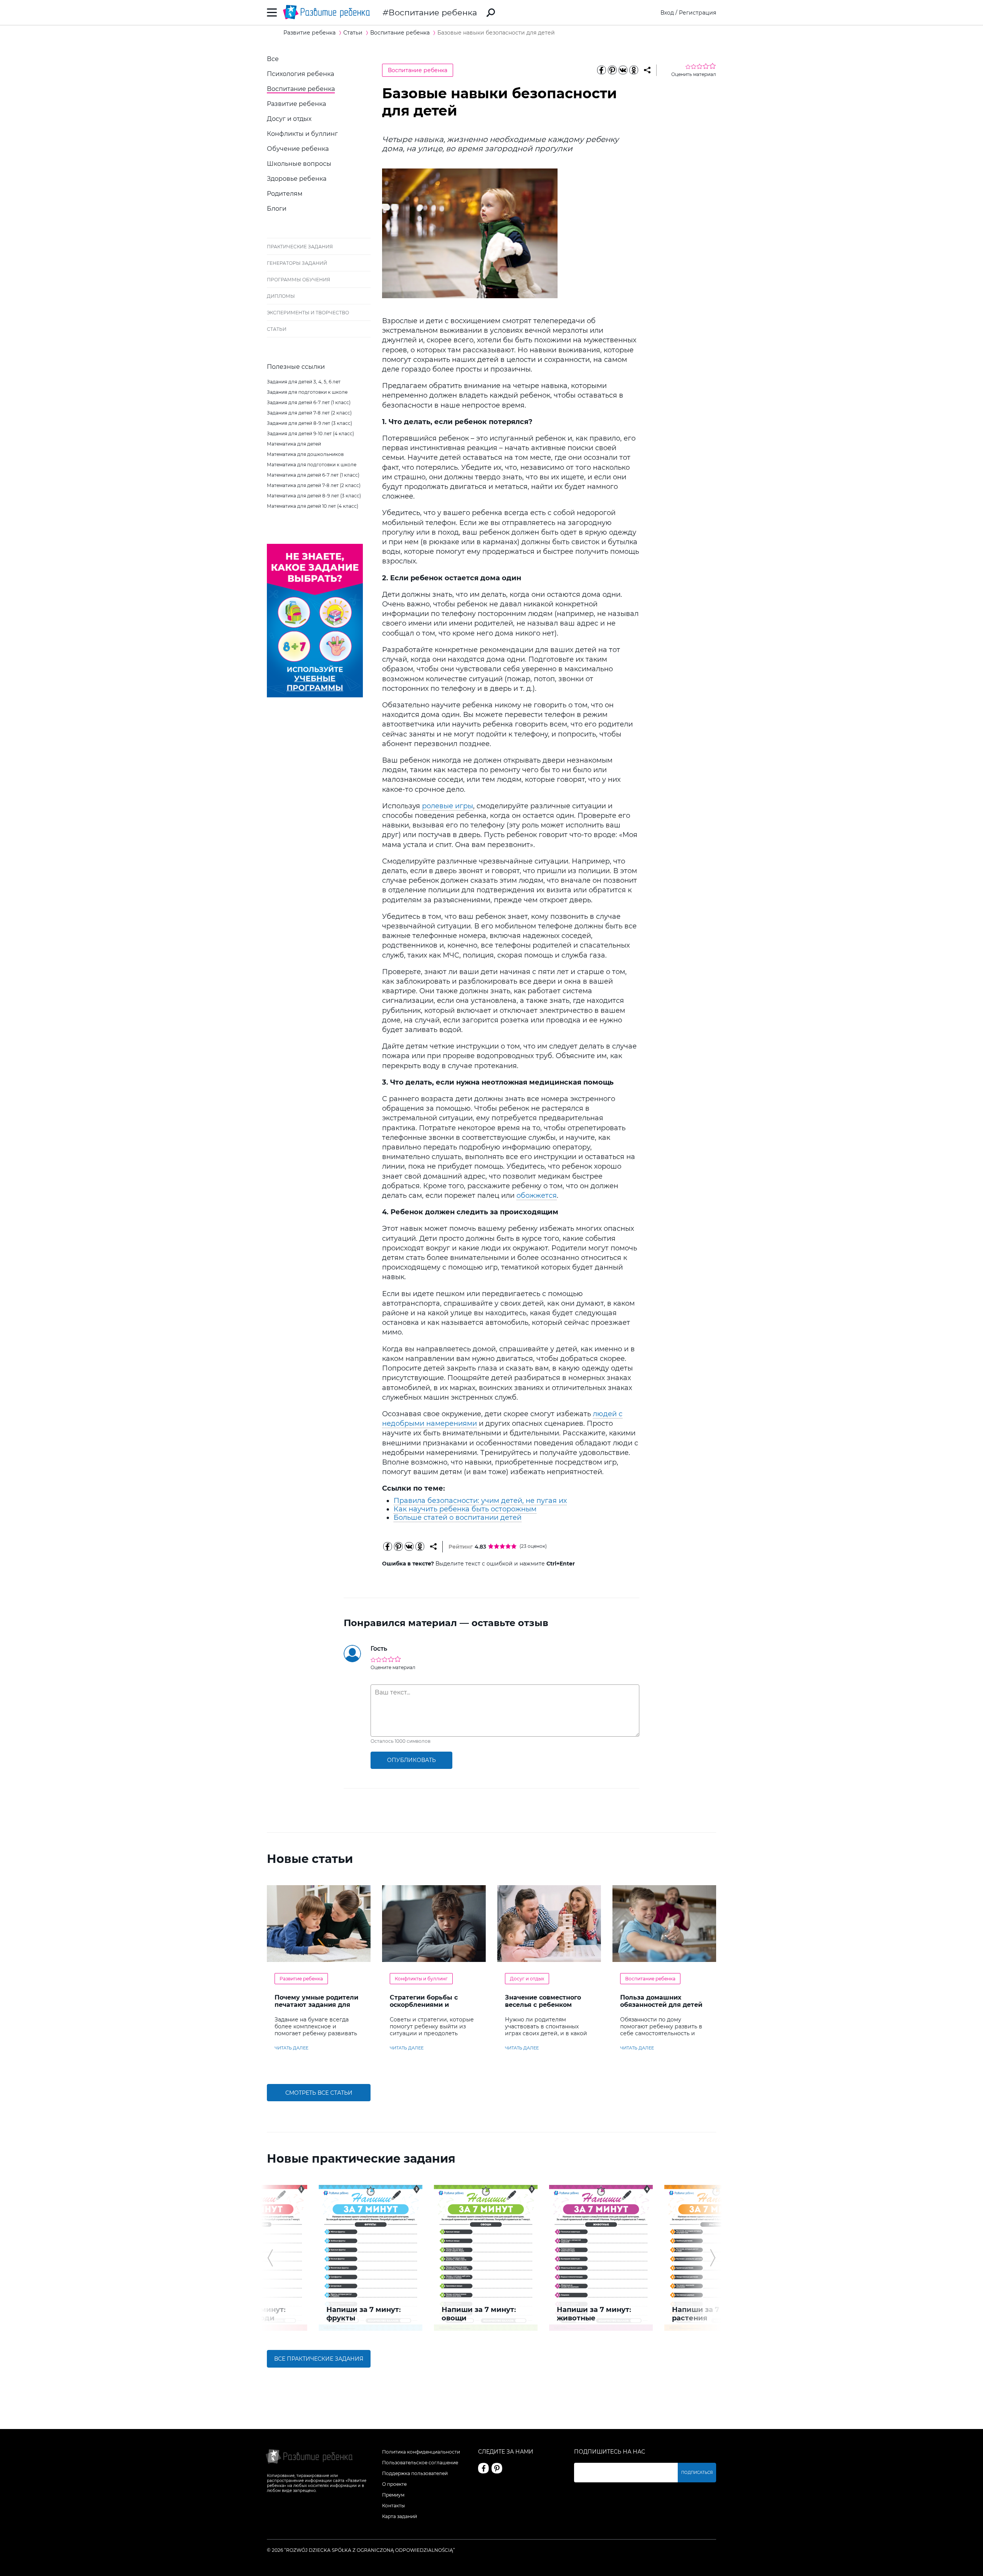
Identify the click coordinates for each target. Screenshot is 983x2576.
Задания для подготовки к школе (307, 392)
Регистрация (698, 13)
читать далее (291, 2048)
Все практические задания (319, 2359)
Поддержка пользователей (415, 2473)
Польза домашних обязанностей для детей (661, 2001)
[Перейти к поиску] (491, 13)
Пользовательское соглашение (420, 2463)
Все (273, 59)
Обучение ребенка (298, 149)
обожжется (537, 1196)
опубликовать (411, 1760)
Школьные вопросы (299, 164)
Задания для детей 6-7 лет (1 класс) (309, 402)
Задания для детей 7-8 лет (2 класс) (309, 413)
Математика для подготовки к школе (312, 465)
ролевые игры (448, 806)
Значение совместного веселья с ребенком (543, 2001)
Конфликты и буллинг (302, 134)
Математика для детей (294, 444)
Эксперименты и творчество (308, 313)
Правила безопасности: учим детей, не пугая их (480, 1501)
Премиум (393, 2495)
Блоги (277, 209)
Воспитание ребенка (433, 12)
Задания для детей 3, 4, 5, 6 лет (304, 382)
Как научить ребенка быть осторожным (465, 1509)
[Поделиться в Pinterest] (612, 70)
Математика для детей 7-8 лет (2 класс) (314, 485)
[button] (270, 2258)
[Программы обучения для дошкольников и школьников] (315, 695)
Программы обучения (299, 280)
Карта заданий (400, 2516)
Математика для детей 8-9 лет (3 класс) (314, 496)
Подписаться (697, 2473)
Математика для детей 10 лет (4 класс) (313, 506)
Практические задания (300, 247)
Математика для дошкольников (305, 454)
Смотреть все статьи (319, 2093)
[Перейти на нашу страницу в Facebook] (483, 2468)
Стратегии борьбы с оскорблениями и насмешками (424, 2005)
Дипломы (281, 296)
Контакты (393, 2506)
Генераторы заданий (297, 263)
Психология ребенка (300, 74)
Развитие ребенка (296, 104)
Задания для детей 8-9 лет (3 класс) (309, 423)
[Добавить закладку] (647, 70)
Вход (667, 13)
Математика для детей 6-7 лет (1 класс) (313, 475)
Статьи (277, 329)
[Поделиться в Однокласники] (634, 70)
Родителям (285, 194)
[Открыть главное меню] (272, 12)
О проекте (394, 2484)
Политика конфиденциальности (421, 2452)
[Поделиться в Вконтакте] (623, 70)
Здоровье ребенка (297, 179)
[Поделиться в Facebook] (601, 70)
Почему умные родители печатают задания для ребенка (316, 2005)
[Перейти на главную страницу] (326, 12)
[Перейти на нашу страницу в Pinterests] (497, 2468)
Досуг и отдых (289, 119)
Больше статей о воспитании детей (458, 1518)
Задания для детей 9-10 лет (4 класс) (310, 433)
